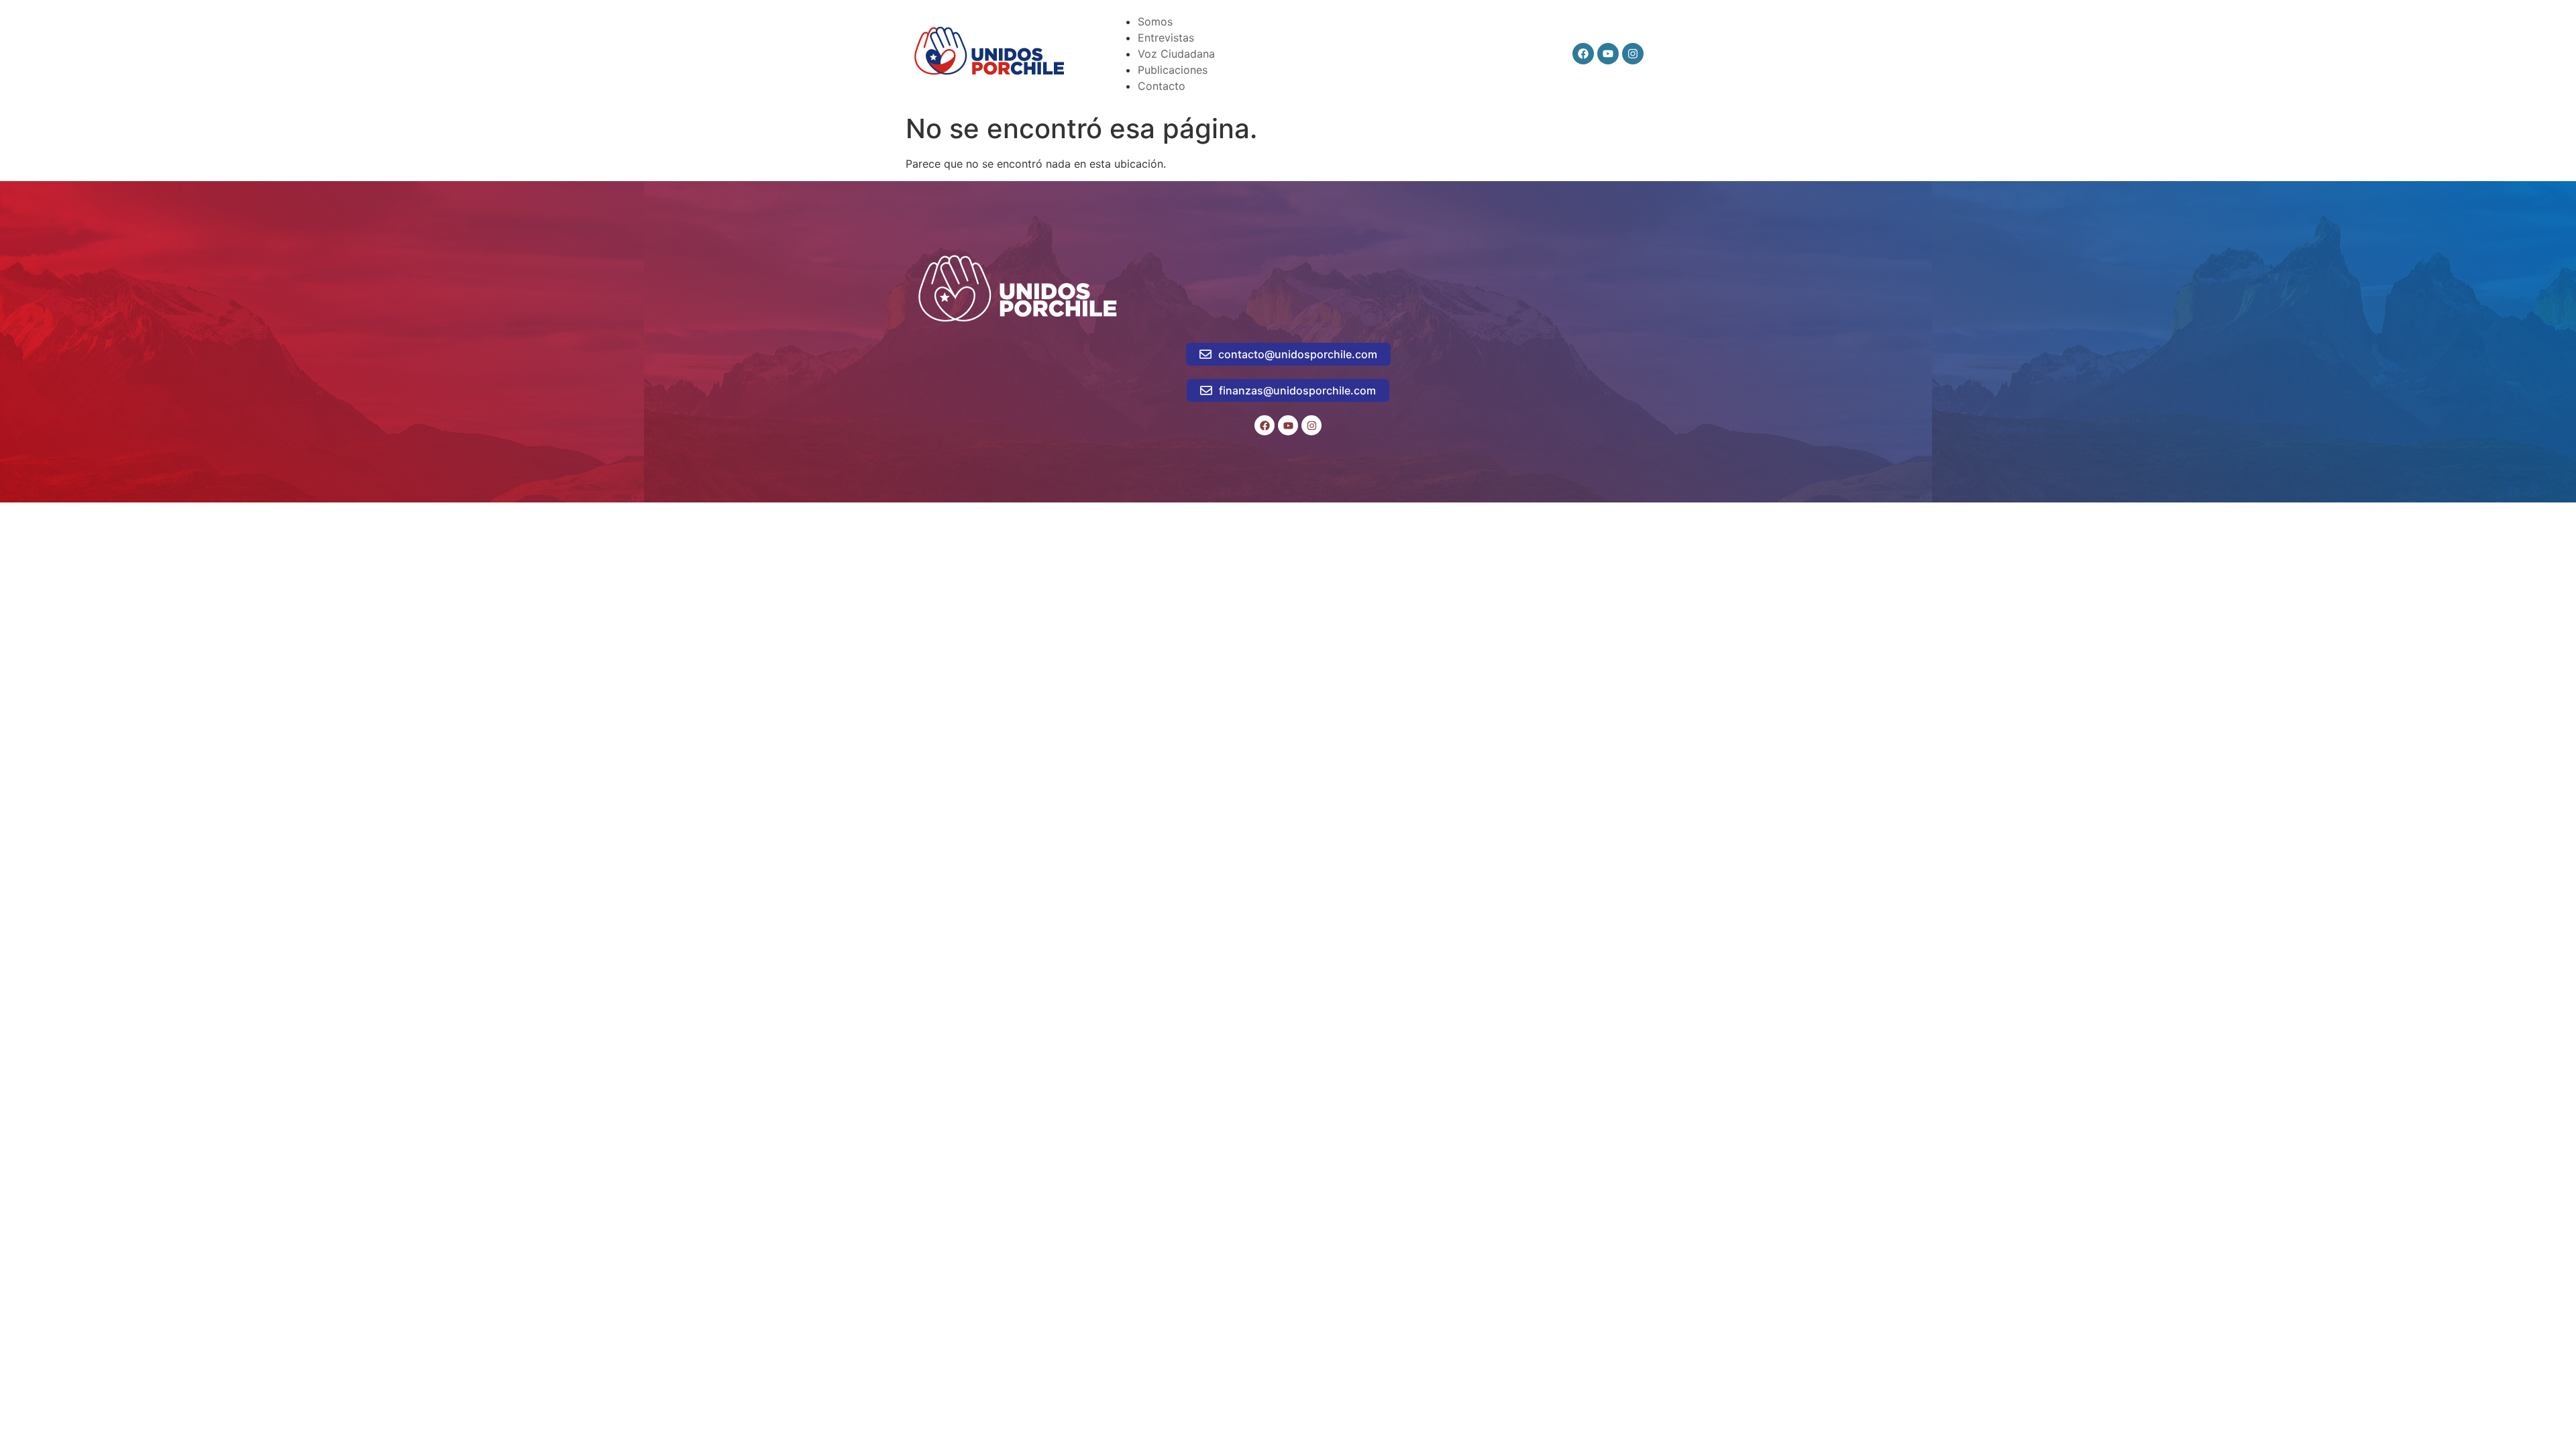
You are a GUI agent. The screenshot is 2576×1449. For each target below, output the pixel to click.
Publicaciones (1173, 70)
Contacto (1162, 86)
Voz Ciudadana (1176, 54)
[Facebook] (1583, 54)
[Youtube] (1608, 54)
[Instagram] (1633, 54)
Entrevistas (1166, 38)
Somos (1155, 21)
